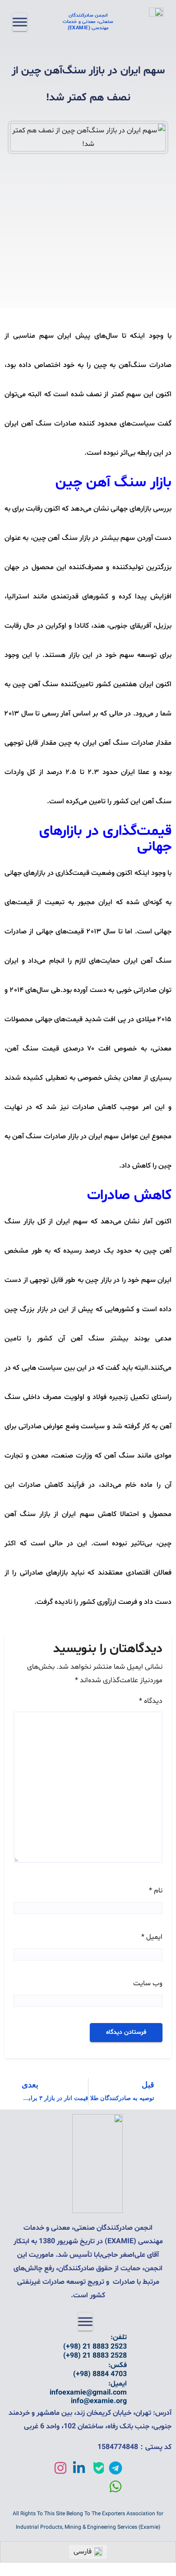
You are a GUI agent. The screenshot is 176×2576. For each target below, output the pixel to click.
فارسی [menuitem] (83, 2552)
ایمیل (152, 1937)
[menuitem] (88, 2552)
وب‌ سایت (148, 1983)
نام (156, 1891)
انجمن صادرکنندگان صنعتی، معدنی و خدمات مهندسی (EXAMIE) (88, 22)
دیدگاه (151, 1701)
